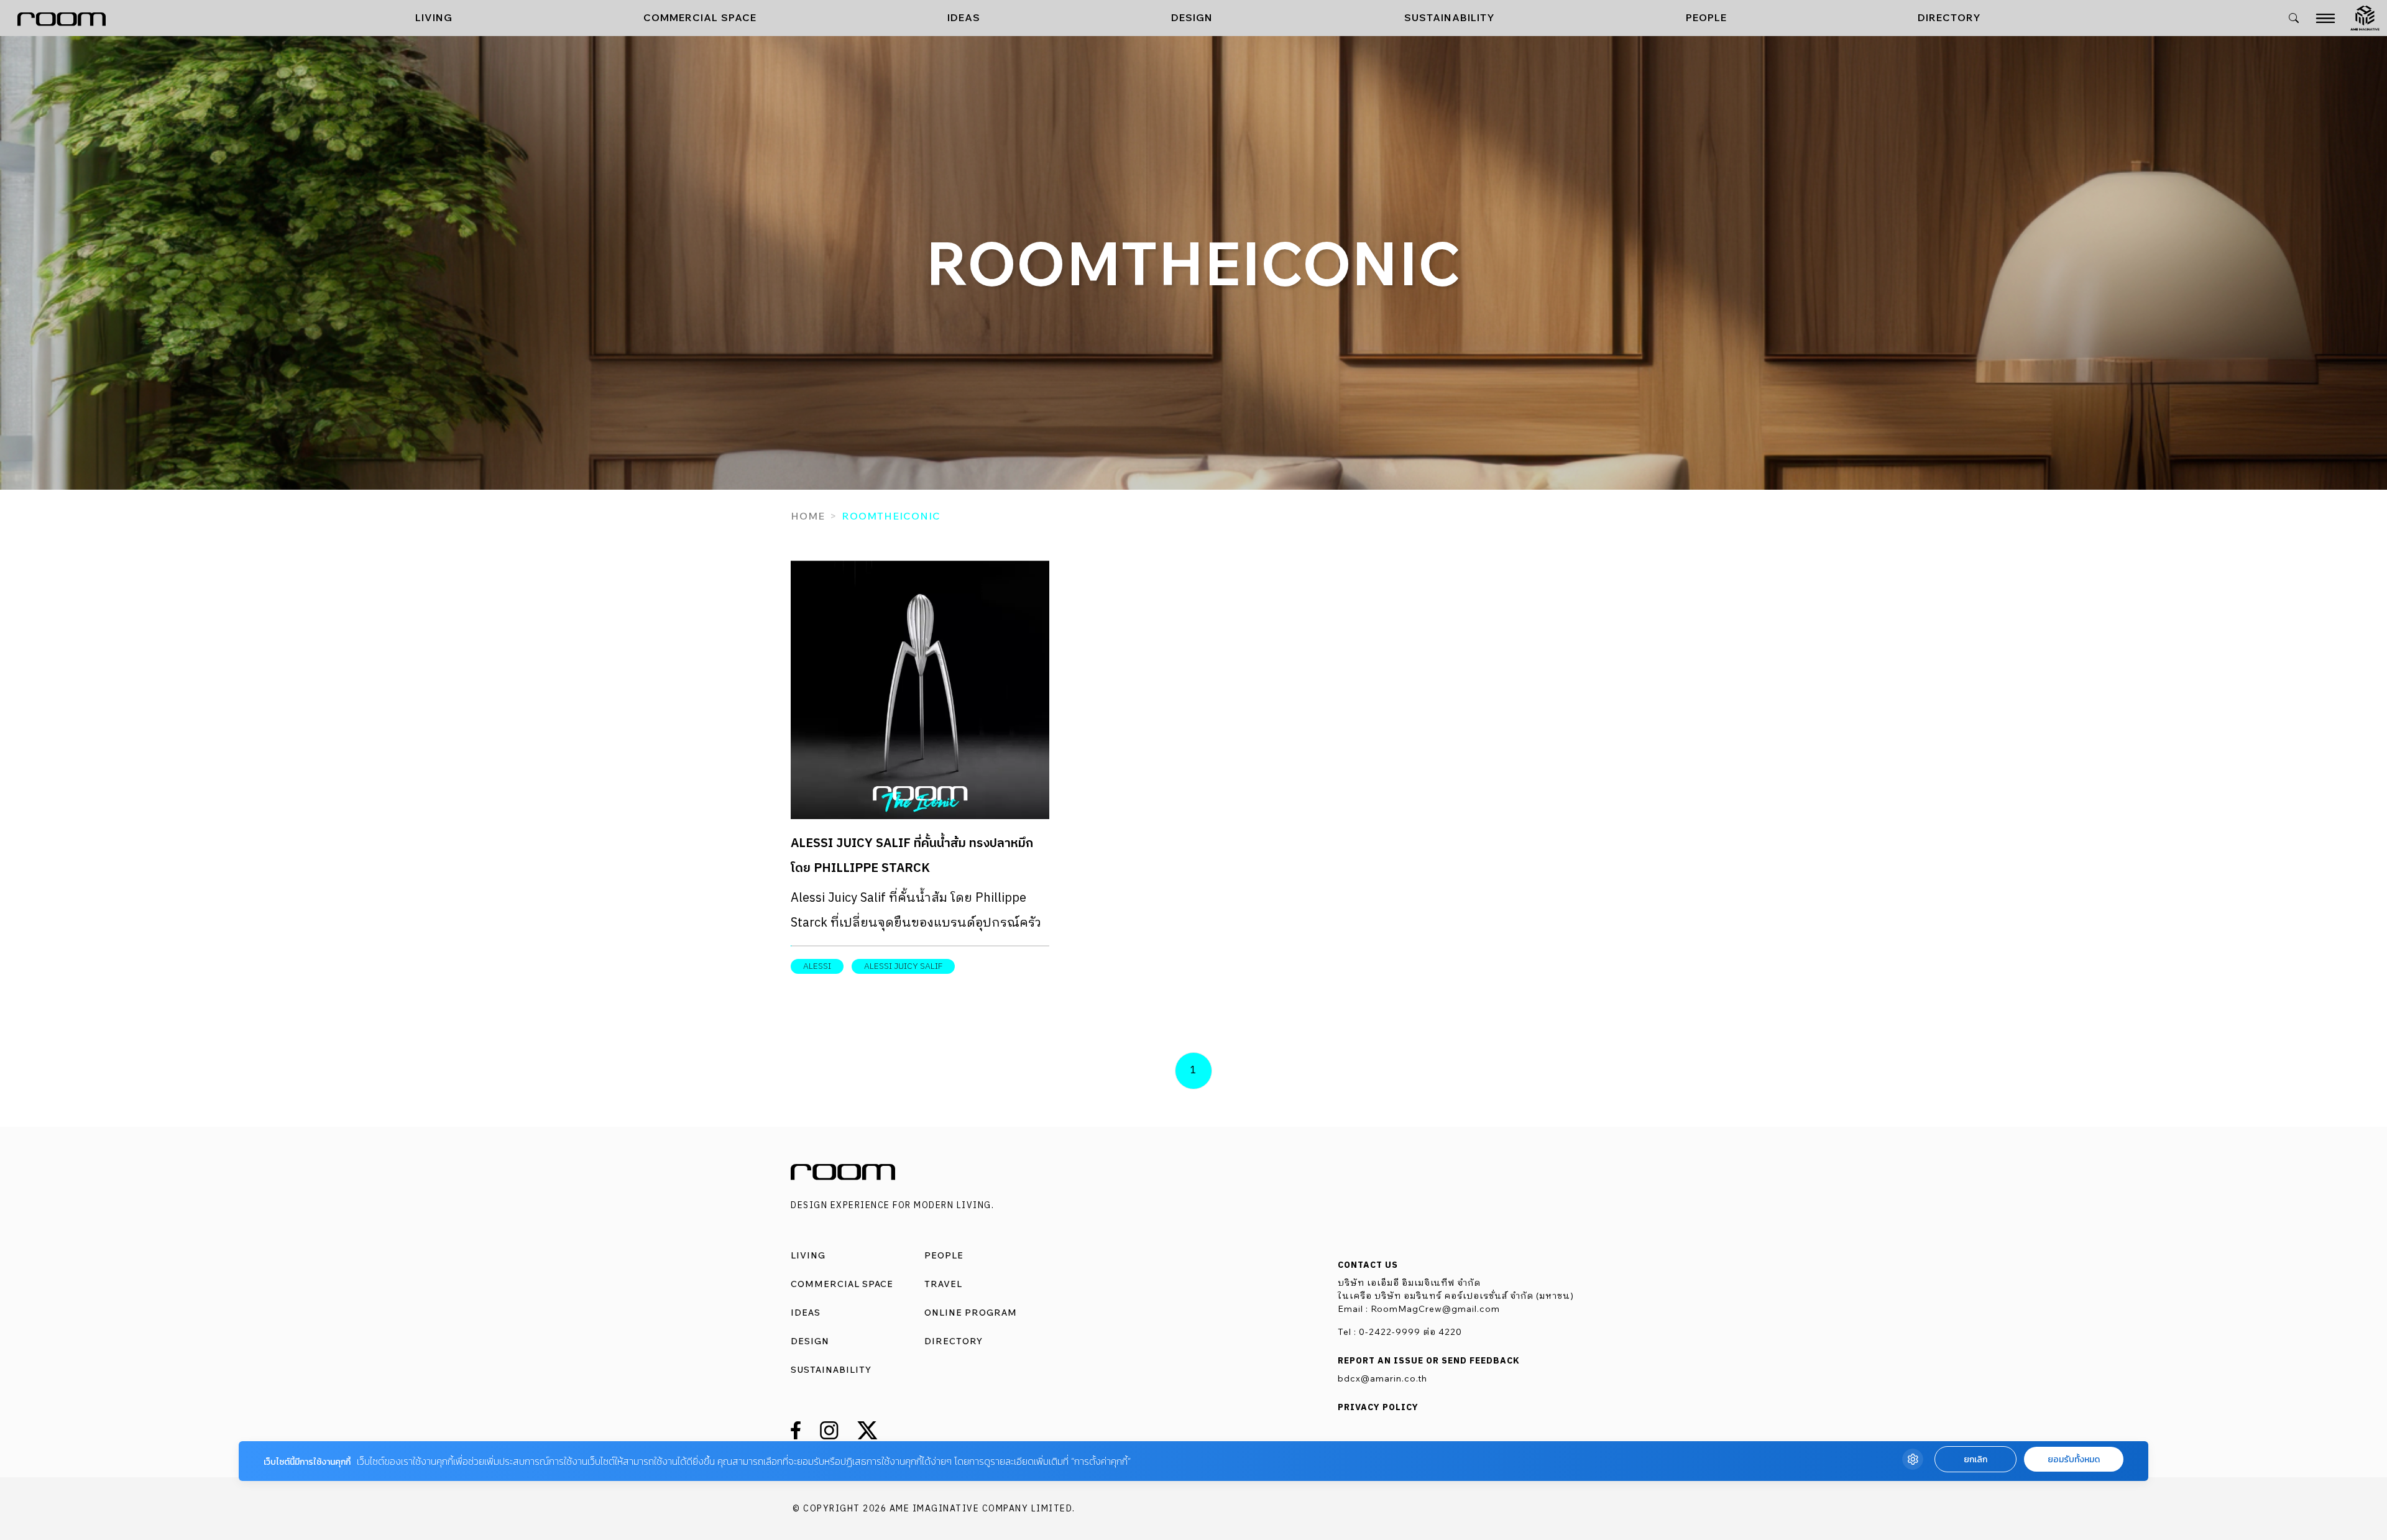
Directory (1949, 17)
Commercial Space (700, 17)
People (1706, 17)
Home (808, 516)
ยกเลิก (1975, 1460)
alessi (817, 966)
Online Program (971, 1313)
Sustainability (1450, 17)
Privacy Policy (1378, 1408)
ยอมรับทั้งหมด (2074, 1460)
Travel (943, 1284)
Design (1192, 17)
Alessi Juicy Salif (903, 966)
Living (434, 17)
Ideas (964, 17)
